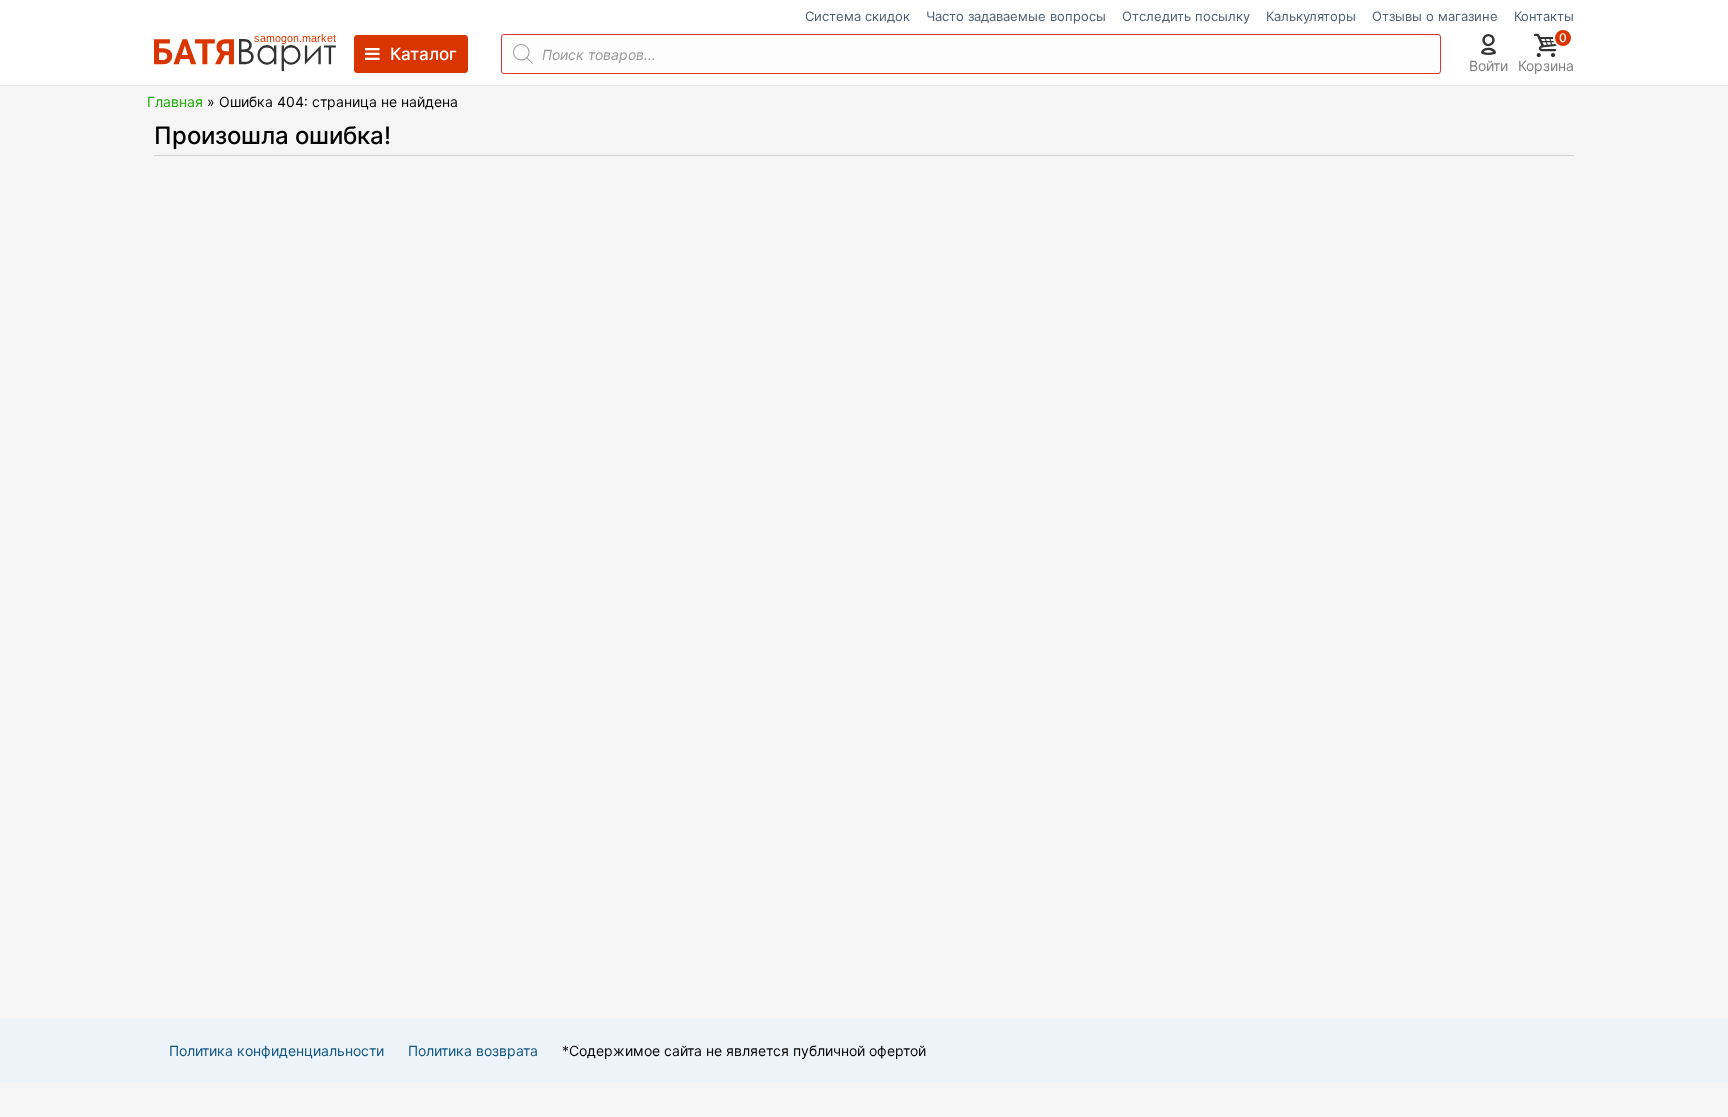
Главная (175, 101)
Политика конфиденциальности (276, 1050)
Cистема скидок (857, 16)
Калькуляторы (1311, 16)
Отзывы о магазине (1435, 16)
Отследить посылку (1186, 16)
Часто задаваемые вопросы (1016, 16)
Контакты (1544, 16)
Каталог (423, 54)
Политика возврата (473, 1050)
